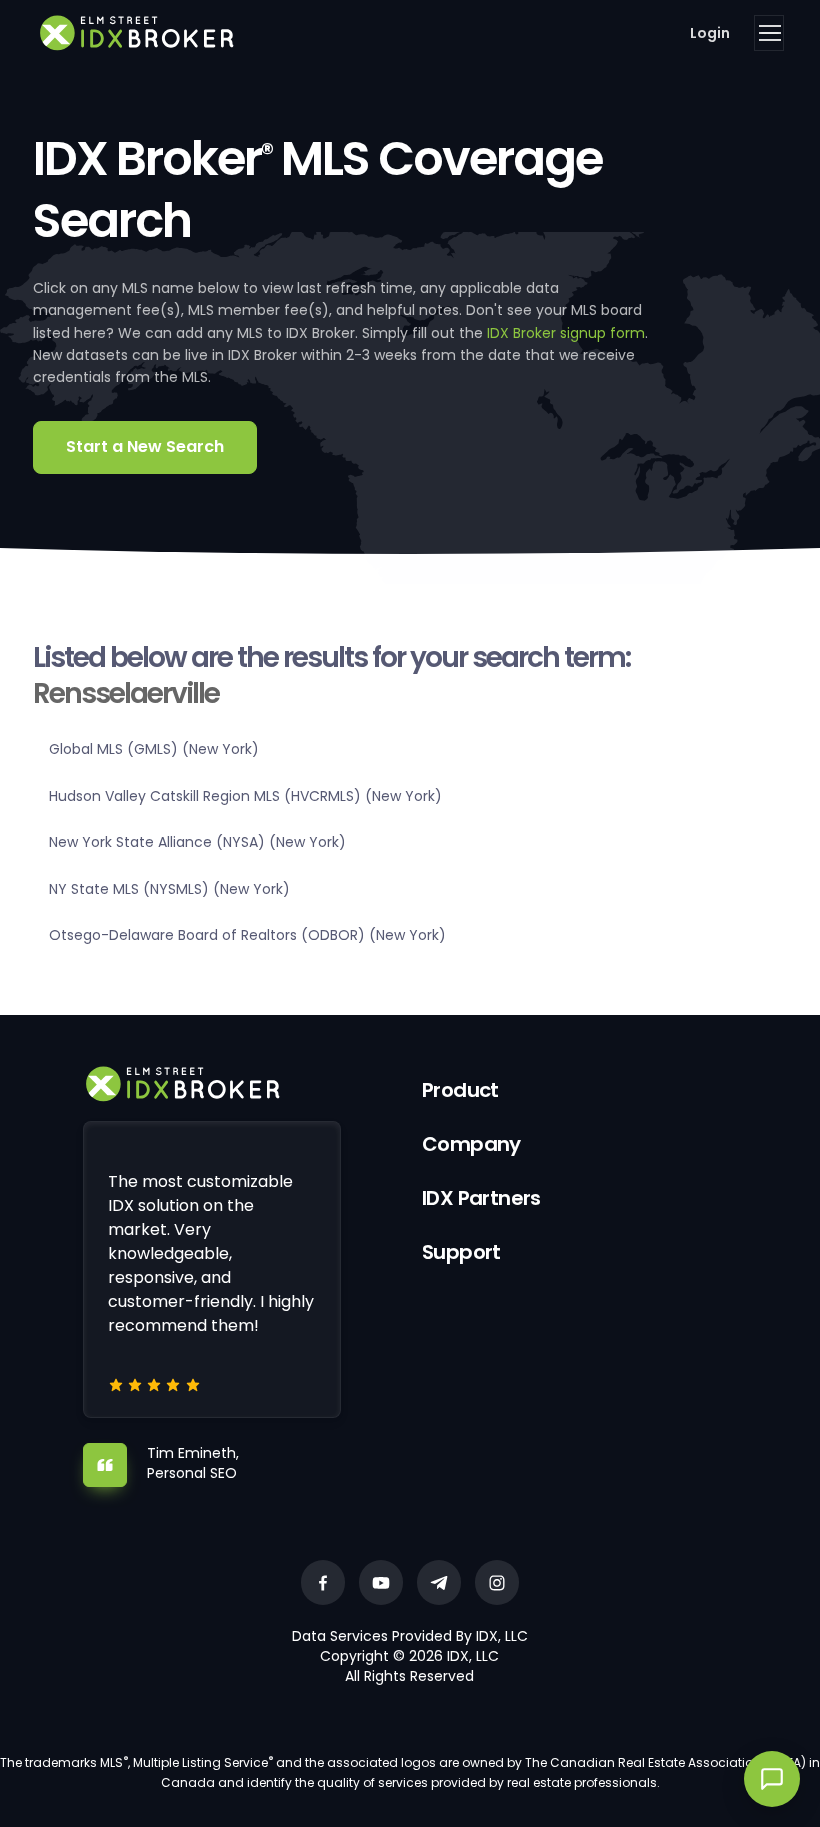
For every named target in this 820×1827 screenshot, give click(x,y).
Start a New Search (145, 446)
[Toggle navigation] (769, 33)
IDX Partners (481, 1198)
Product (460, 1090)
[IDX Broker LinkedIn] (439, 1582)
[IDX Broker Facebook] (323, 1582)
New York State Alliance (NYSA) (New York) (197, 842)
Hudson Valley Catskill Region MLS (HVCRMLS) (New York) (245, 796)
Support (461, 1252)
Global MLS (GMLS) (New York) (154, 749)
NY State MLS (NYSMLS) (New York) (169, 889)
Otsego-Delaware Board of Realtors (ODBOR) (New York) (247, 935)
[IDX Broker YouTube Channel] (381, 1582)
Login (710, 33)
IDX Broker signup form (566, 333)
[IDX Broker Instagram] (497, 1582)
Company (471, 1144)
